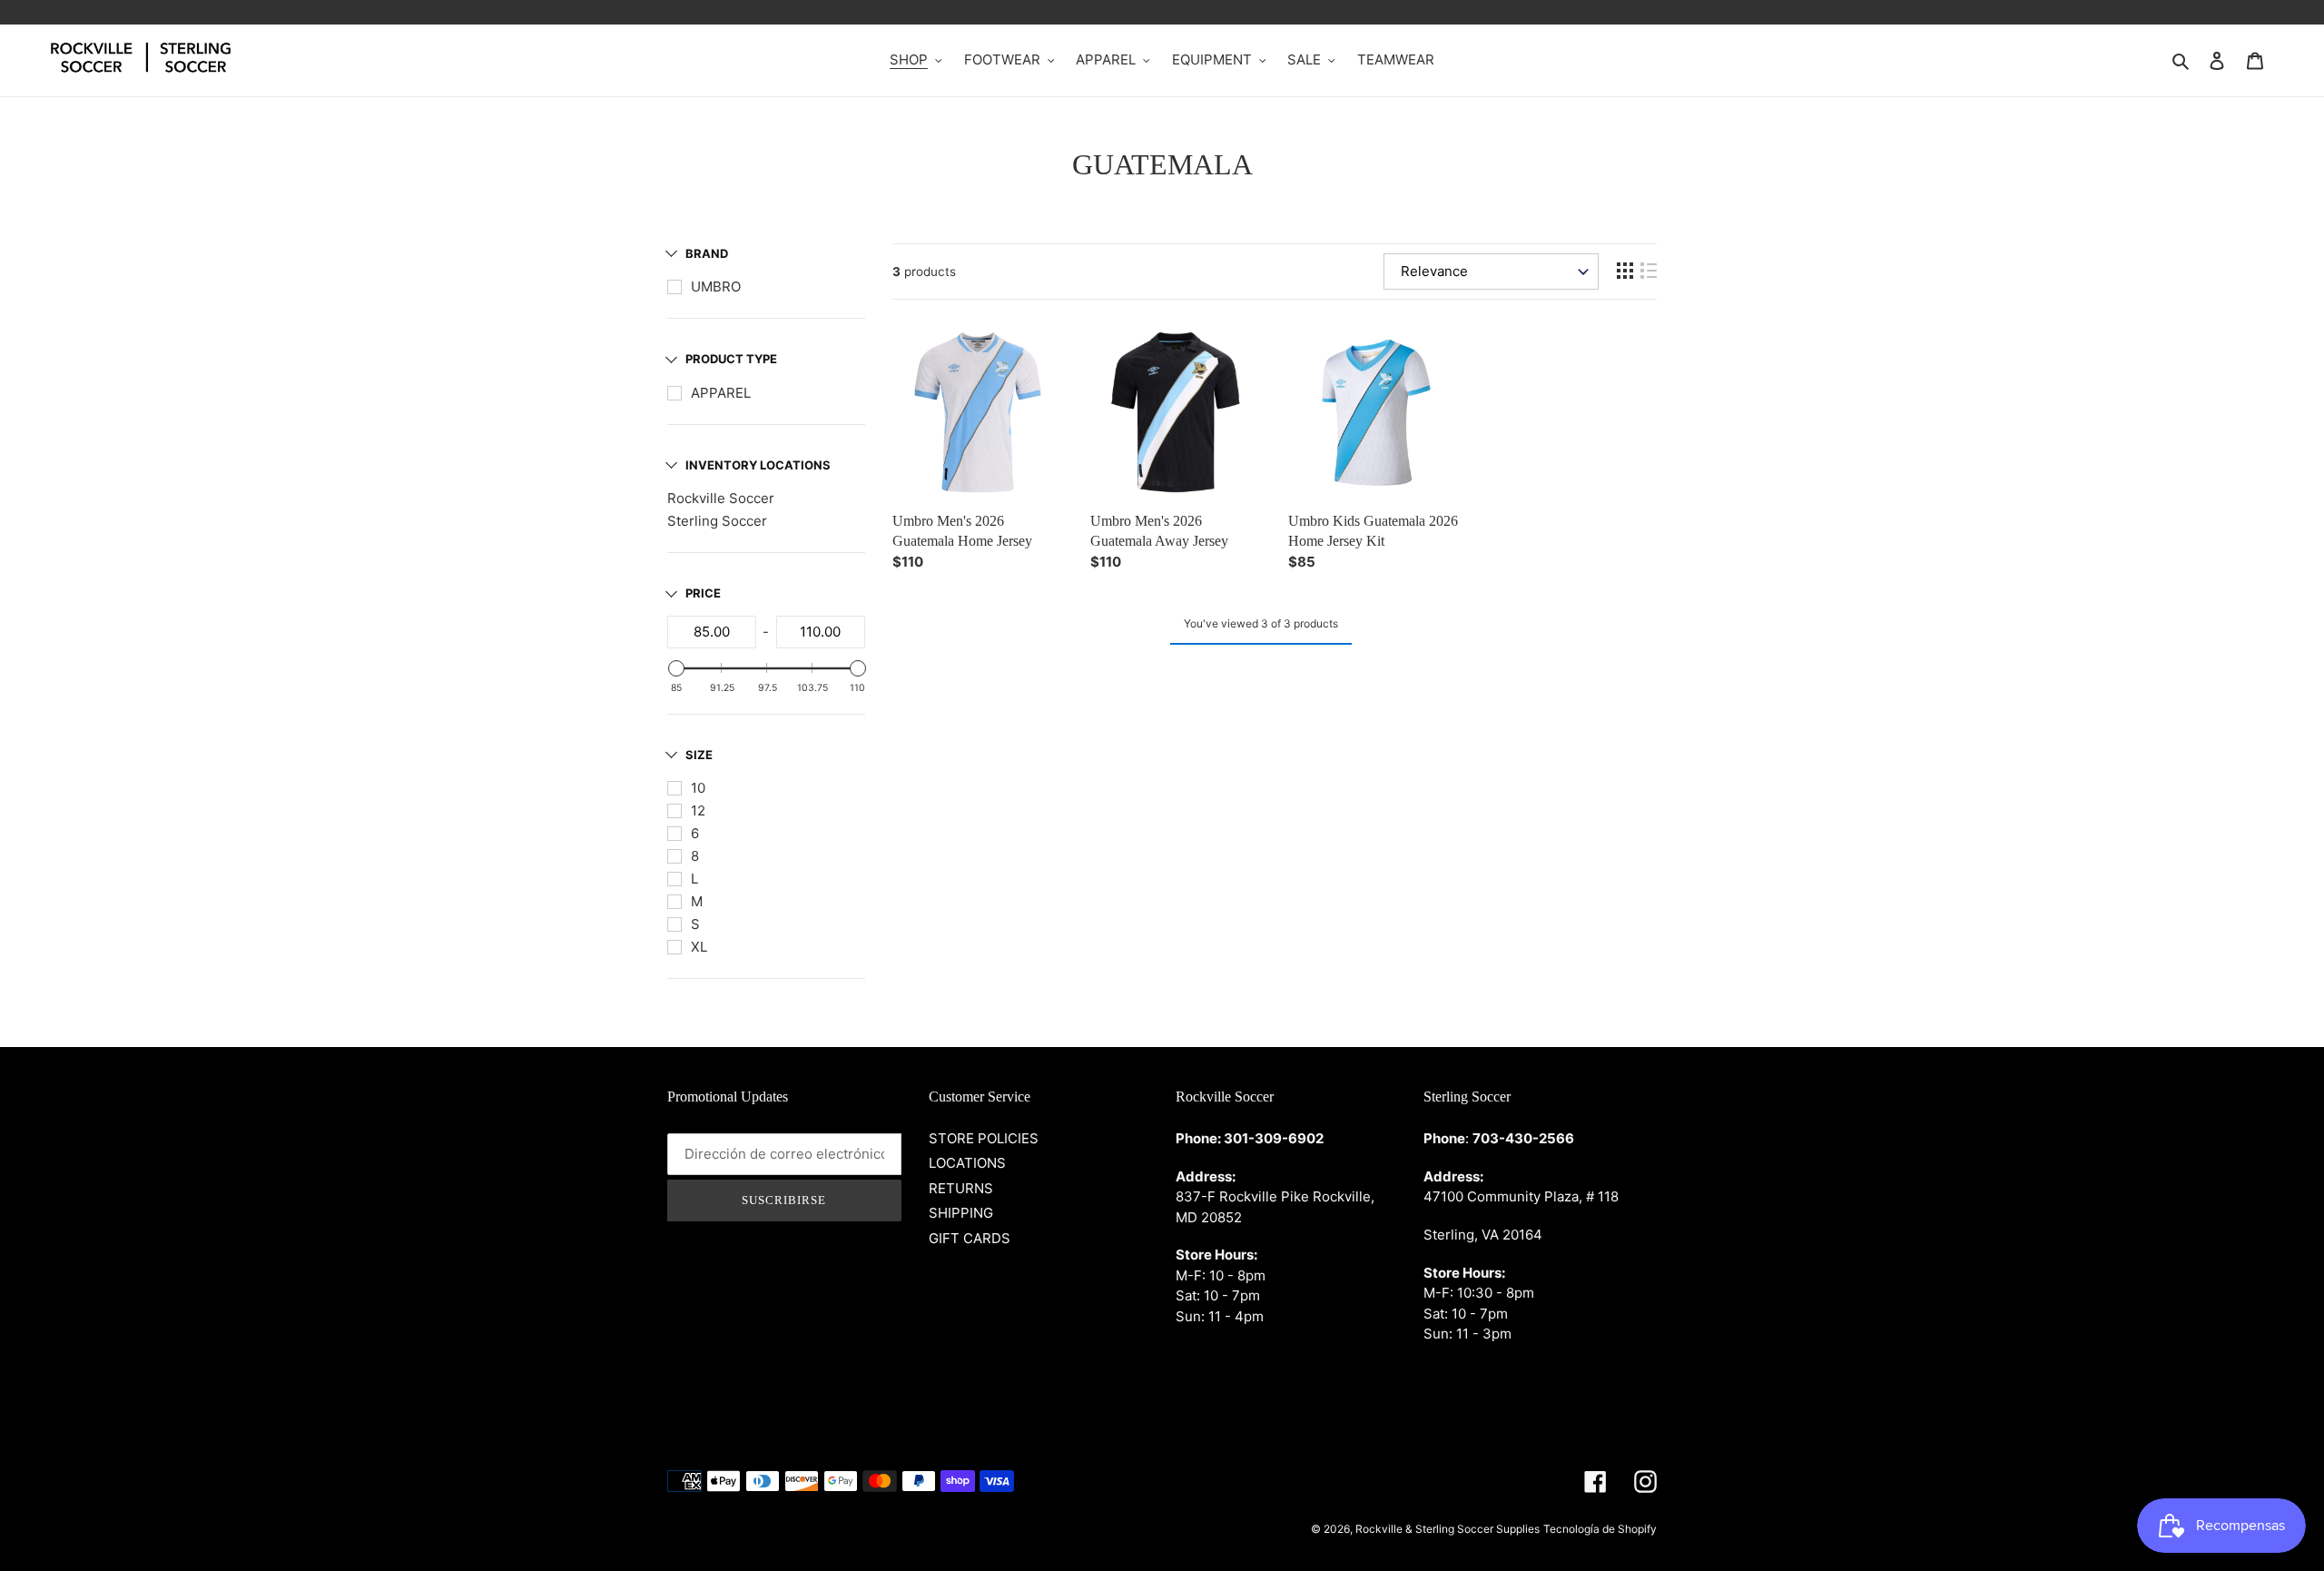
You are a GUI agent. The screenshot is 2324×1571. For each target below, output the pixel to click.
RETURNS (961, 1188)
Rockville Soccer (721, 498)
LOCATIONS (967, 1163)
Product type (731, 359)
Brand (707, 253)
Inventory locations (758, 465)
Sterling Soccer (717, 521)
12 (698, 810)
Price (703, 593)
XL (699, 947)
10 (698, 788)
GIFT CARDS (970, 1238)
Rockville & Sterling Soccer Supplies (1448, 1529)
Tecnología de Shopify (1600, 1529)
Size (699, 755)
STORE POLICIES (984, 1138)
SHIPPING (961, 1213)
